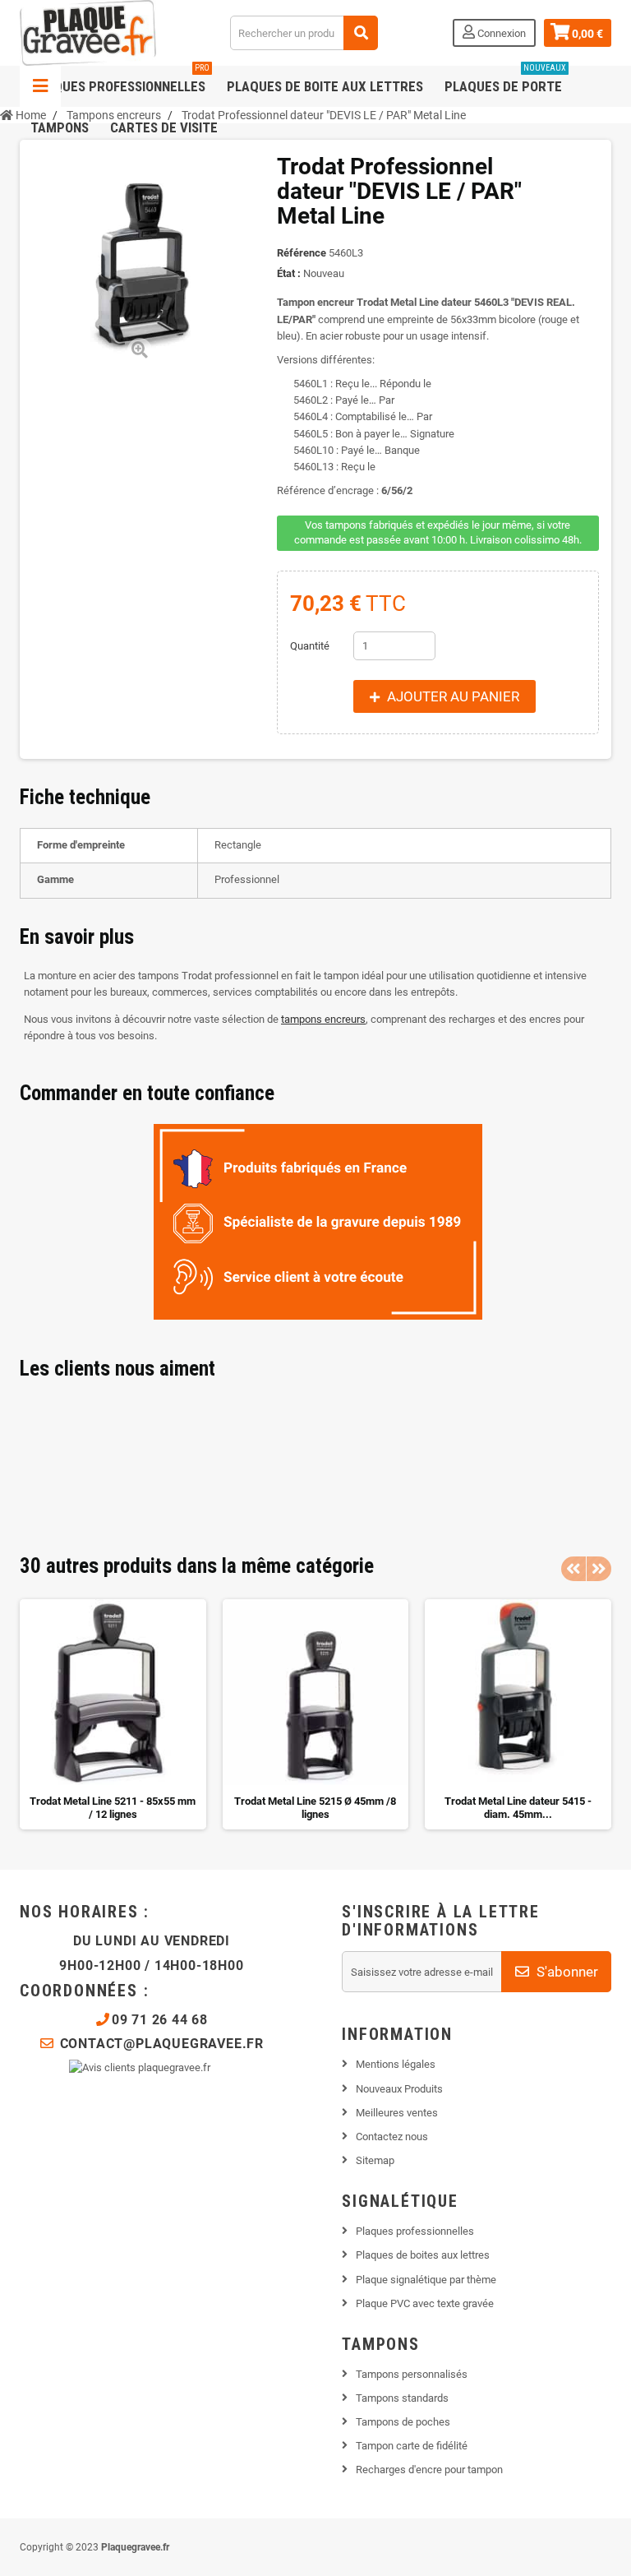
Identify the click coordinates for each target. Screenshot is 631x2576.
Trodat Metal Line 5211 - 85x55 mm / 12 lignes (113, 1808)
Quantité (310, 646)
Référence (302, 253)
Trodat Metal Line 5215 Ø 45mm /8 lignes (315, 1808)
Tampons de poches (403, 2422)
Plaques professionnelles (120, 80)
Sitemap (375, 2160)
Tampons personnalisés (412, 2374)
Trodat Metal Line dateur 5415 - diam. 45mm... (518, 1808)
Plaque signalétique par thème (426, 2280)
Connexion (500, 33)
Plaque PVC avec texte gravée (425, 2303)
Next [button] (599, 1569)
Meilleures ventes (397, 2113)
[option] (113, 1715)
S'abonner (566, 1972)
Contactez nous (392, 2137)
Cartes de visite (164, 127)
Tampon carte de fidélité (412, 2446)
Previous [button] (573, 1569)
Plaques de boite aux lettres (325, 86)
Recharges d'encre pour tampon (429, 2470)
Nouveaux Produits (399, 2089)
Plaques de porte (505, 80)
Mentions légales (396, 2064)
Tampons (60, 127)
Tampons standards (402, 2398)
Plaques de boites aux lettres (423, 2255)
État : (289, 273)
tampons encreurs (323, 1019)
